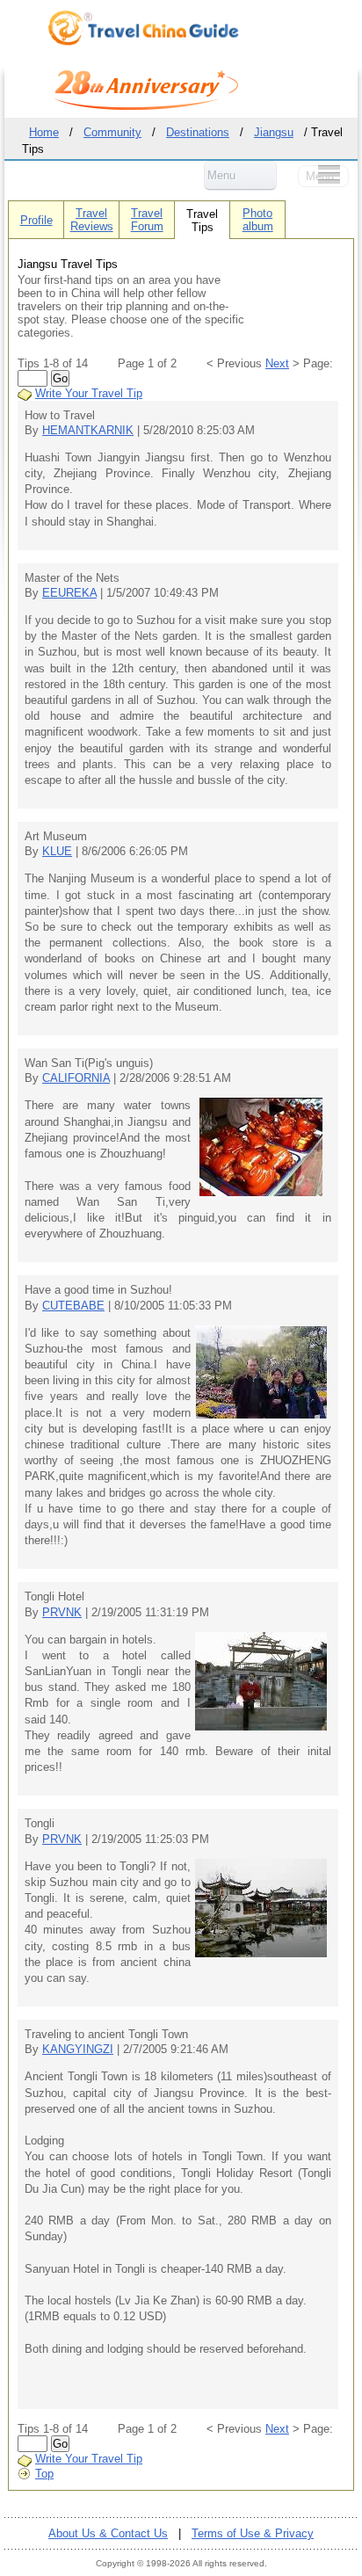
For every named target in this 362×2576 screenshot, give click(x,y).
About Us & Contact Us (108, 2533)
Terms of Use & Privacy (253, 2533)
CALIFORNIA (76, 1078)
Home (44, 132)
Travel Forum (147, 220)
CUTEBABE (73, 1306)
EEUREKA (69, 593)
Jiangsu (274, 132)
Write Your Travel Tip (89, 393)
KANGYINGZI (78, 2049)
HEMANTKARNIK (88, 430)
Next (277, 363)
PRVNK (62, 1612)
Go (60, 378)
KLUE (57, 851)
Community (112, 132)
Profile (36, 220)
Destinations (198, 132)
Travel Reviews (92, 220)
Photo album (258, 220)
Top (44, 2474)
